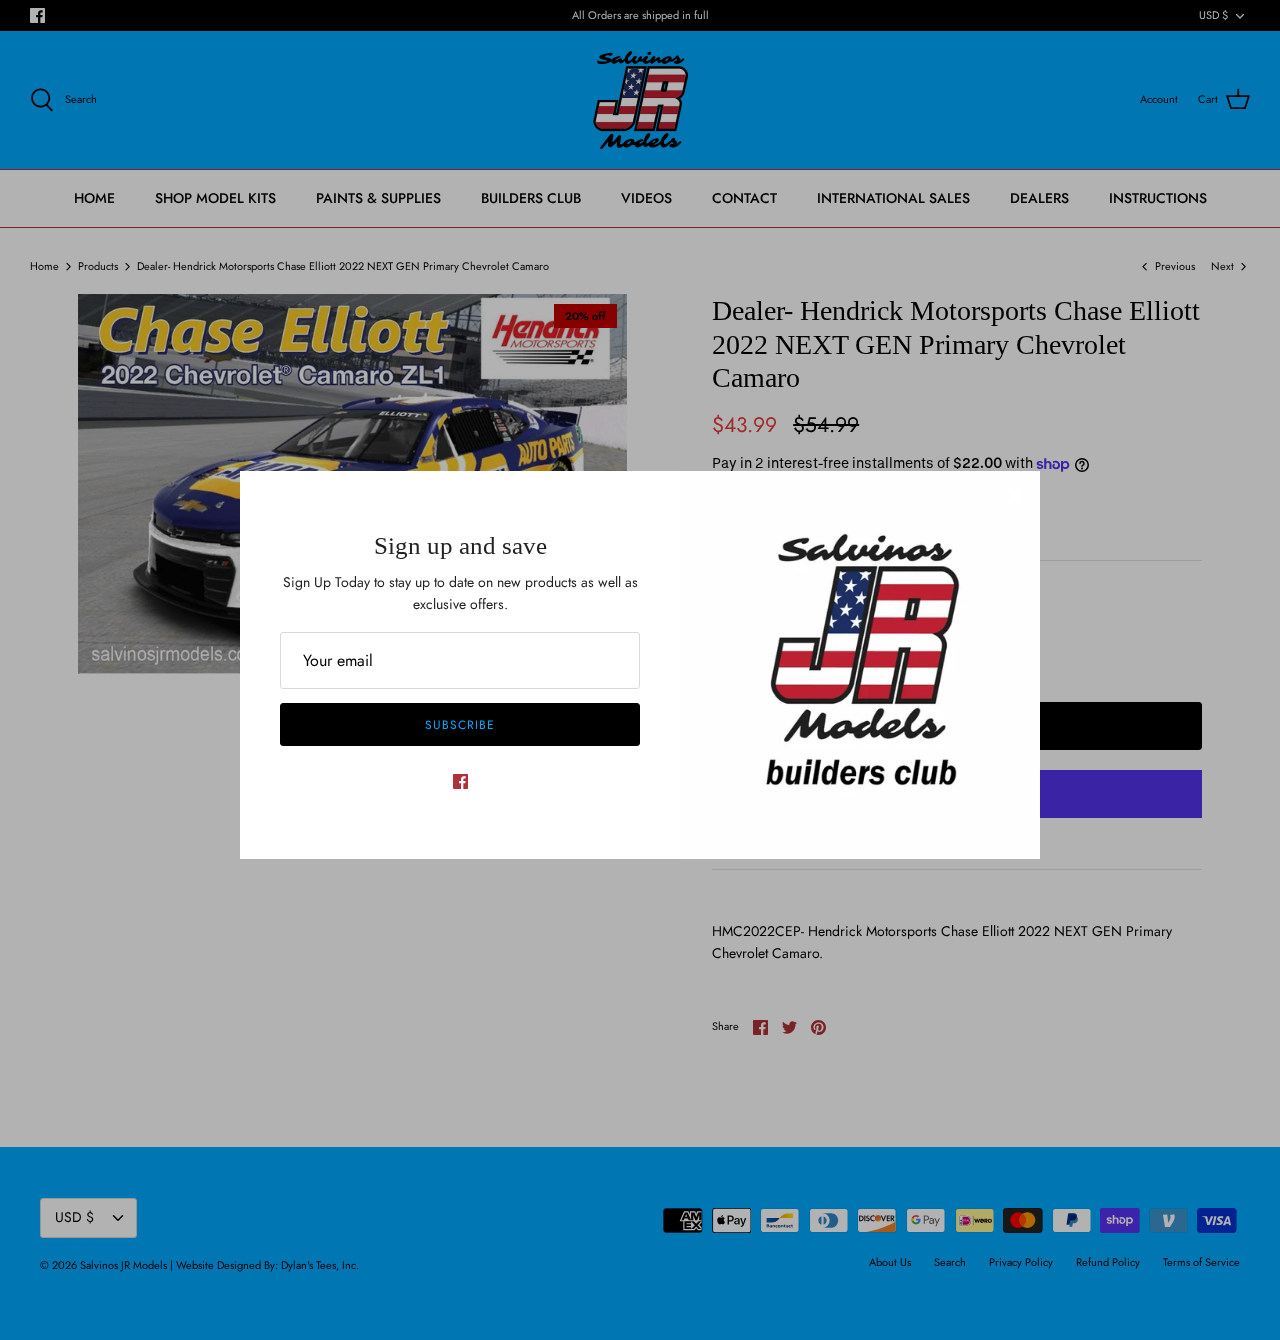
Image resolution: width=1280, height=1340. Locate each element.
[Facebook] (460, 781)
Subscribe (460, 725)
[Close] (1015, 496)
